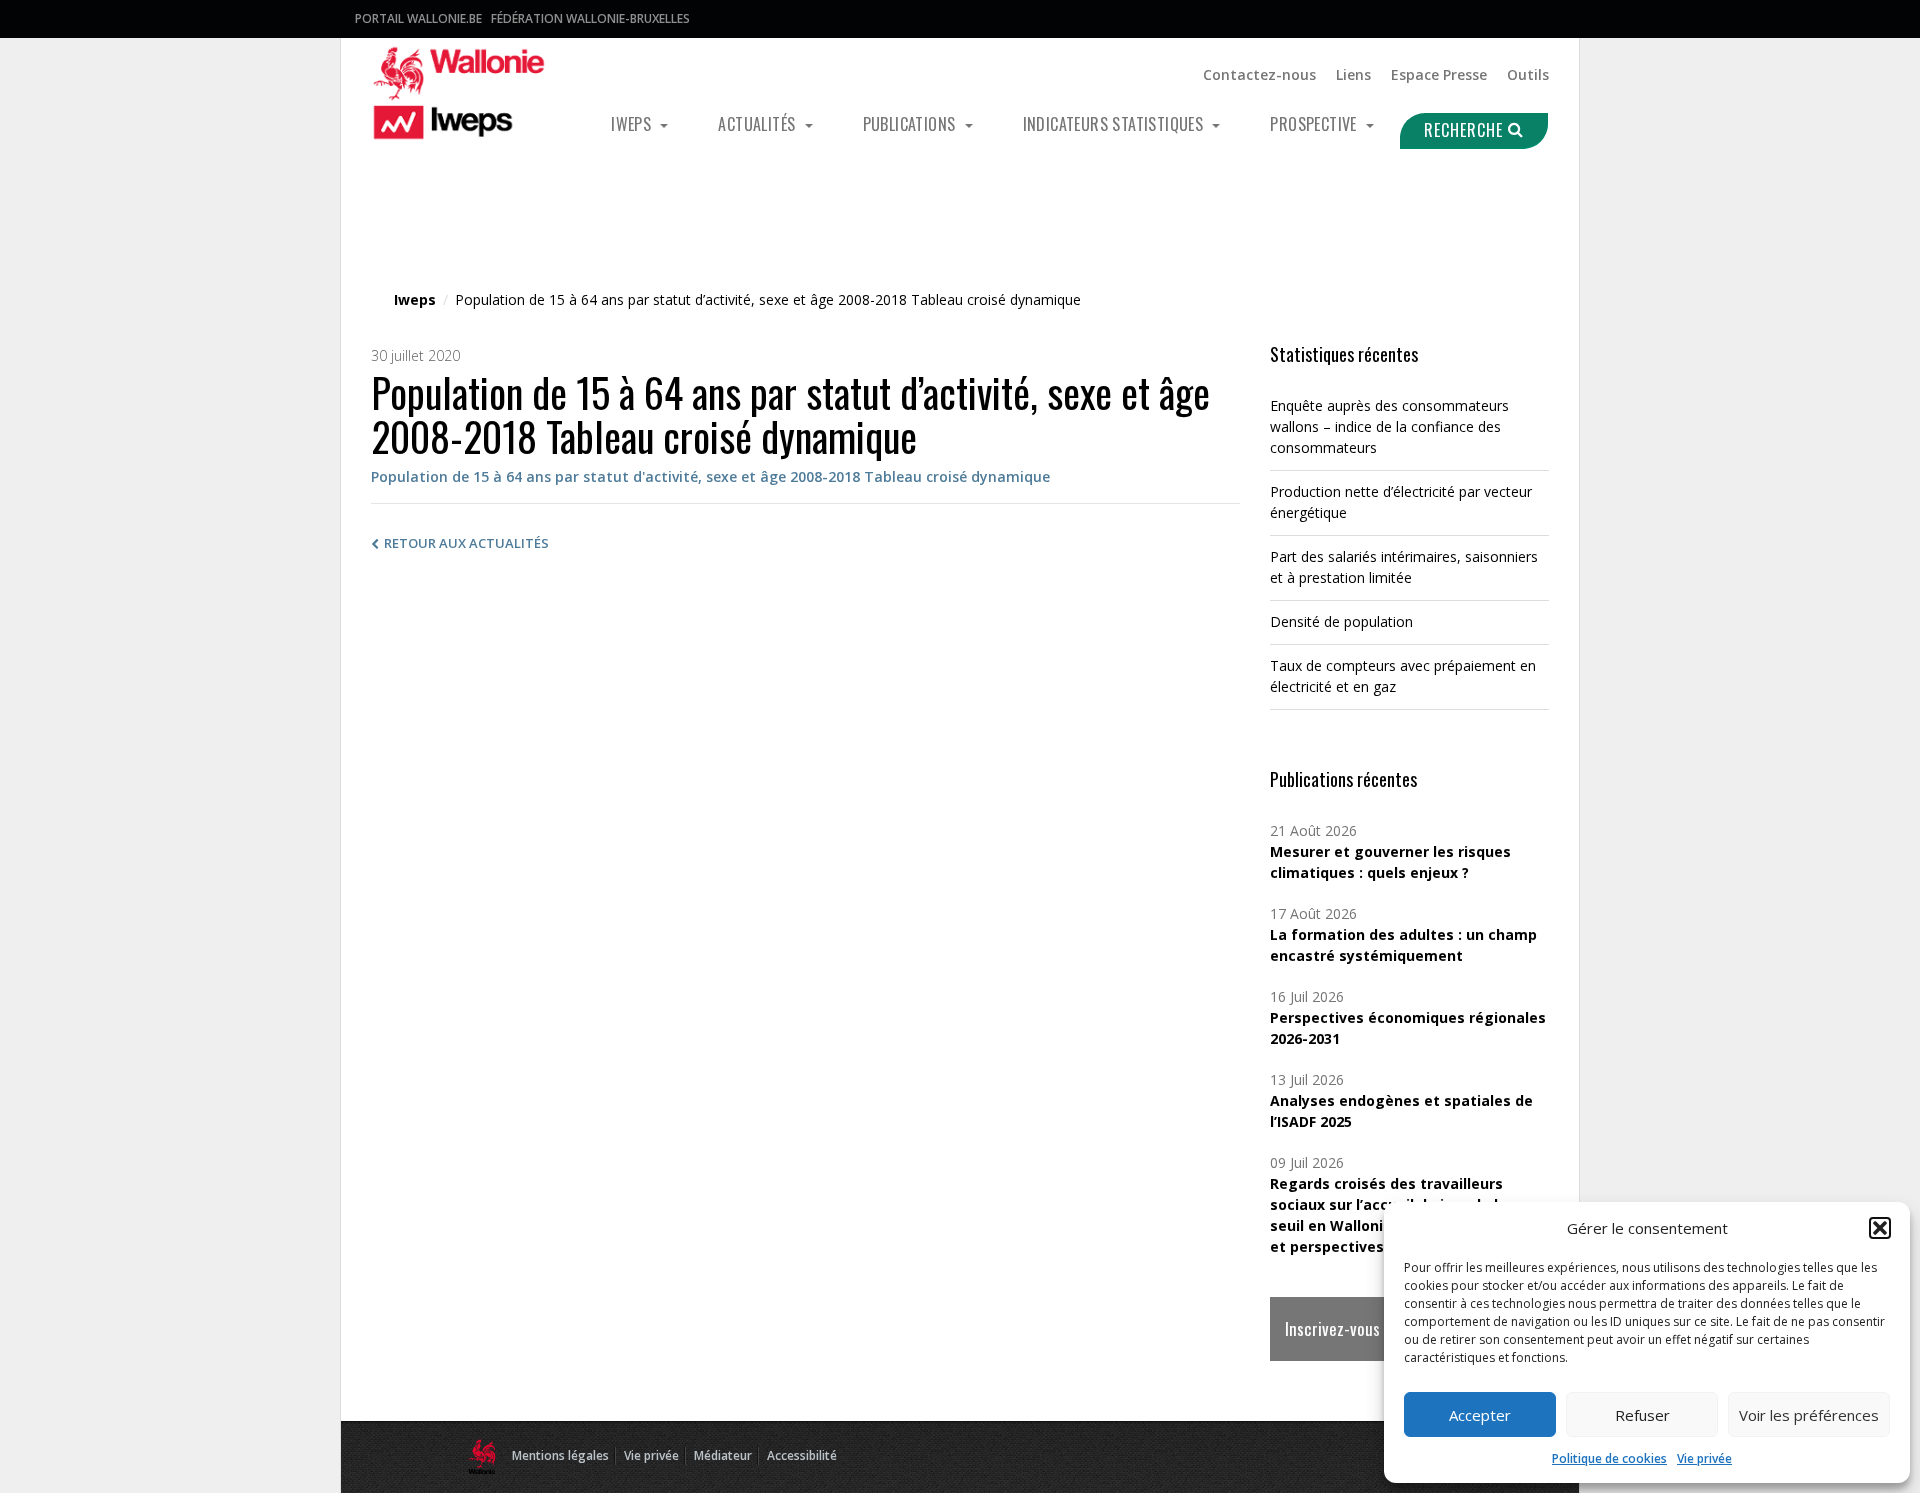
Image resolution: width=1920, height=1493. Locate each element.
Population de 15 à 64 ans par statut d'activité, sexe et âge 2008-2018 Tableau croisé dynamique (710, 476)
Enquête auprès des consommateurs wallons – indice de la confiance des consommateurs (1389, 426)
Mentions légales (560, 1455)
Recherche (1466, 130)
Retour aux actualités (466, 543)
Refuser (1642, 1415)
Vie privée (1704, 1458)
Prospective (1315, 124)
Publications (911, 124)
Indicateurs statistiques (1115, 124)
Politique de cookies (1609, 1458)
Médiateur (723, 1455)
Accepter (1480, 1415)
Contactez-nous (1259, 74)
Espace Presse (1439, 74)
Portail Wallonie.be (418, 18)
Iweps (633, 124)
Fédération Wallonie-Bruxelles (590, 18)
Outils (1528, 74)
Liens (1353, 74)
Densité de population (1341, 621)
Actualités (758, 124)
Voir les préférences (1809, 1415)
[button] (1880, 1228)
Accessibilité (802, 1455)
